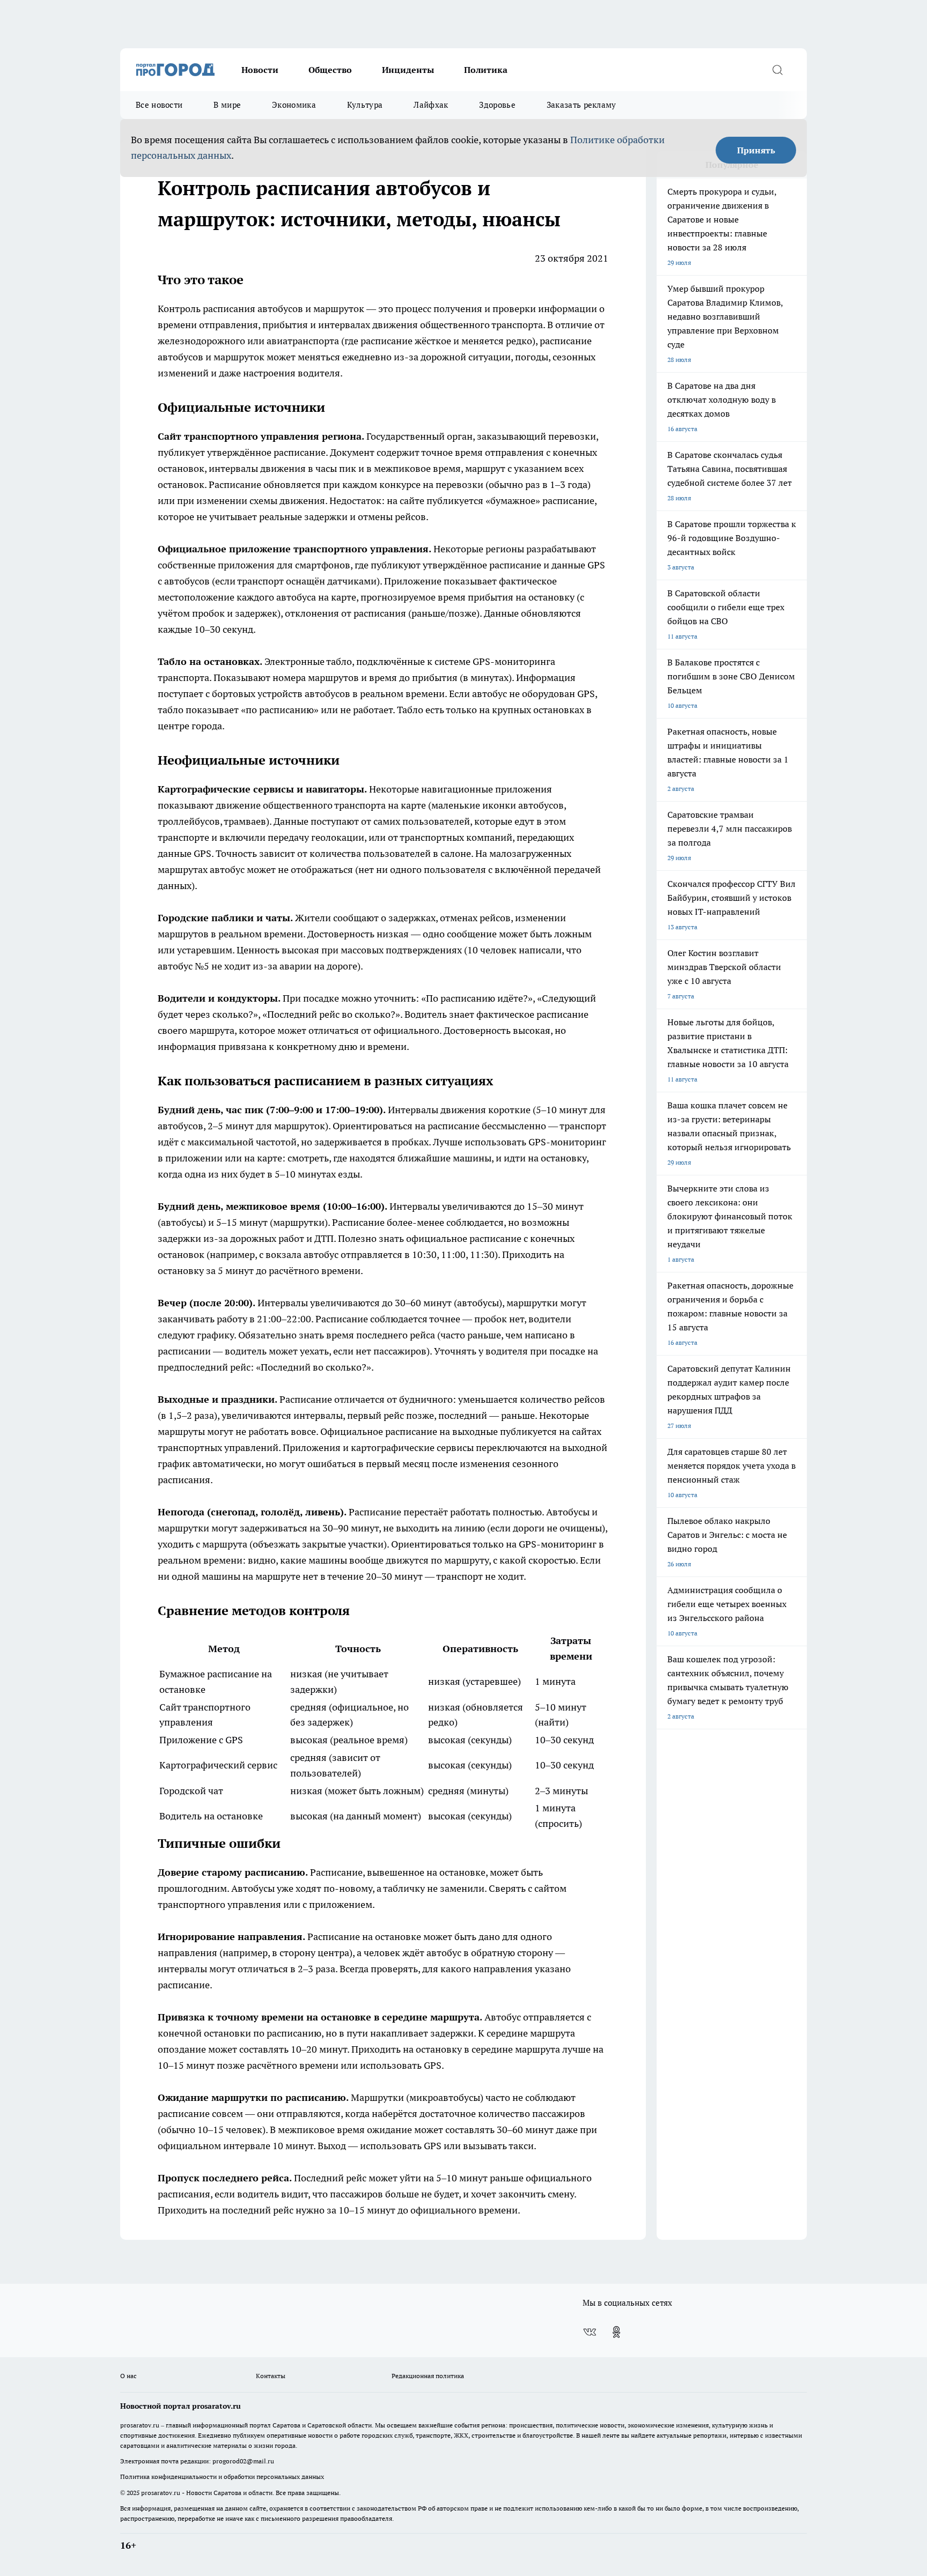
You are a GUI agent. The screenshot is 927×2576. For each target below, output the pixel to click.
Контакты (271, 2376)
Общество (330, 70)
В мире (227, 105)
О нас (128, 2376)
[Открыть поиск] (777, 70)
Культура (365, 105)
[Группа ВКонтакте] (590, 2332)
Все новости (159, 105)
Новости (260, 70)
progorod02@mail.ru (243, 2461)
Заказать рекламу (582, 105)
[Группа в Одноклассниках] (616, 2332)
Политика (486, 70)
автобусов (280, 309)
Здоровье (497, 105)
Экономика (294, 105)
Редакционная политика (428, 2376)
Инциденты (408, 70)
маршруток (239, 357)
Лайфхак (431, 105)
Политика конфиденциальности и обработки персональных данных (222, 2477)
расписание (300, 452)
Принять (756, 150)
